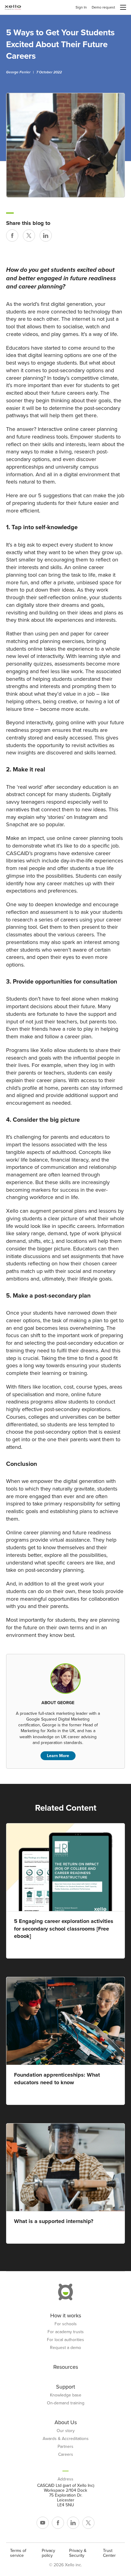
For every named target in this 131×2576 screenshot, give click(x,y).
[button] (123, 7)
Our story (66, 2431)
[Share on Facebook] (12, 236)
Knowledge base (66, 2395)
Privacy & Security (78, 2553)
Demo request (103, 7)
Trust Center (109, 2553)
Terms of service (18, 2553)
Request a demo (65, 2348)
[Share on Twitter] (29, 236)
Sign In (81, 7)
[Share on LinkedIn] (46, 236)
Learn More (58, 1756)
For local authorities (65, 2340)
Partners (65, 2447)
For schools (66, 2324)
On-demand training (66, 2403)
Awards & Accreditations (66, 2439)
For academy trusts (66, 2332)
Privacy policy (48, 2553)
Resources (66, 2367)
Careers (66, 2455)
